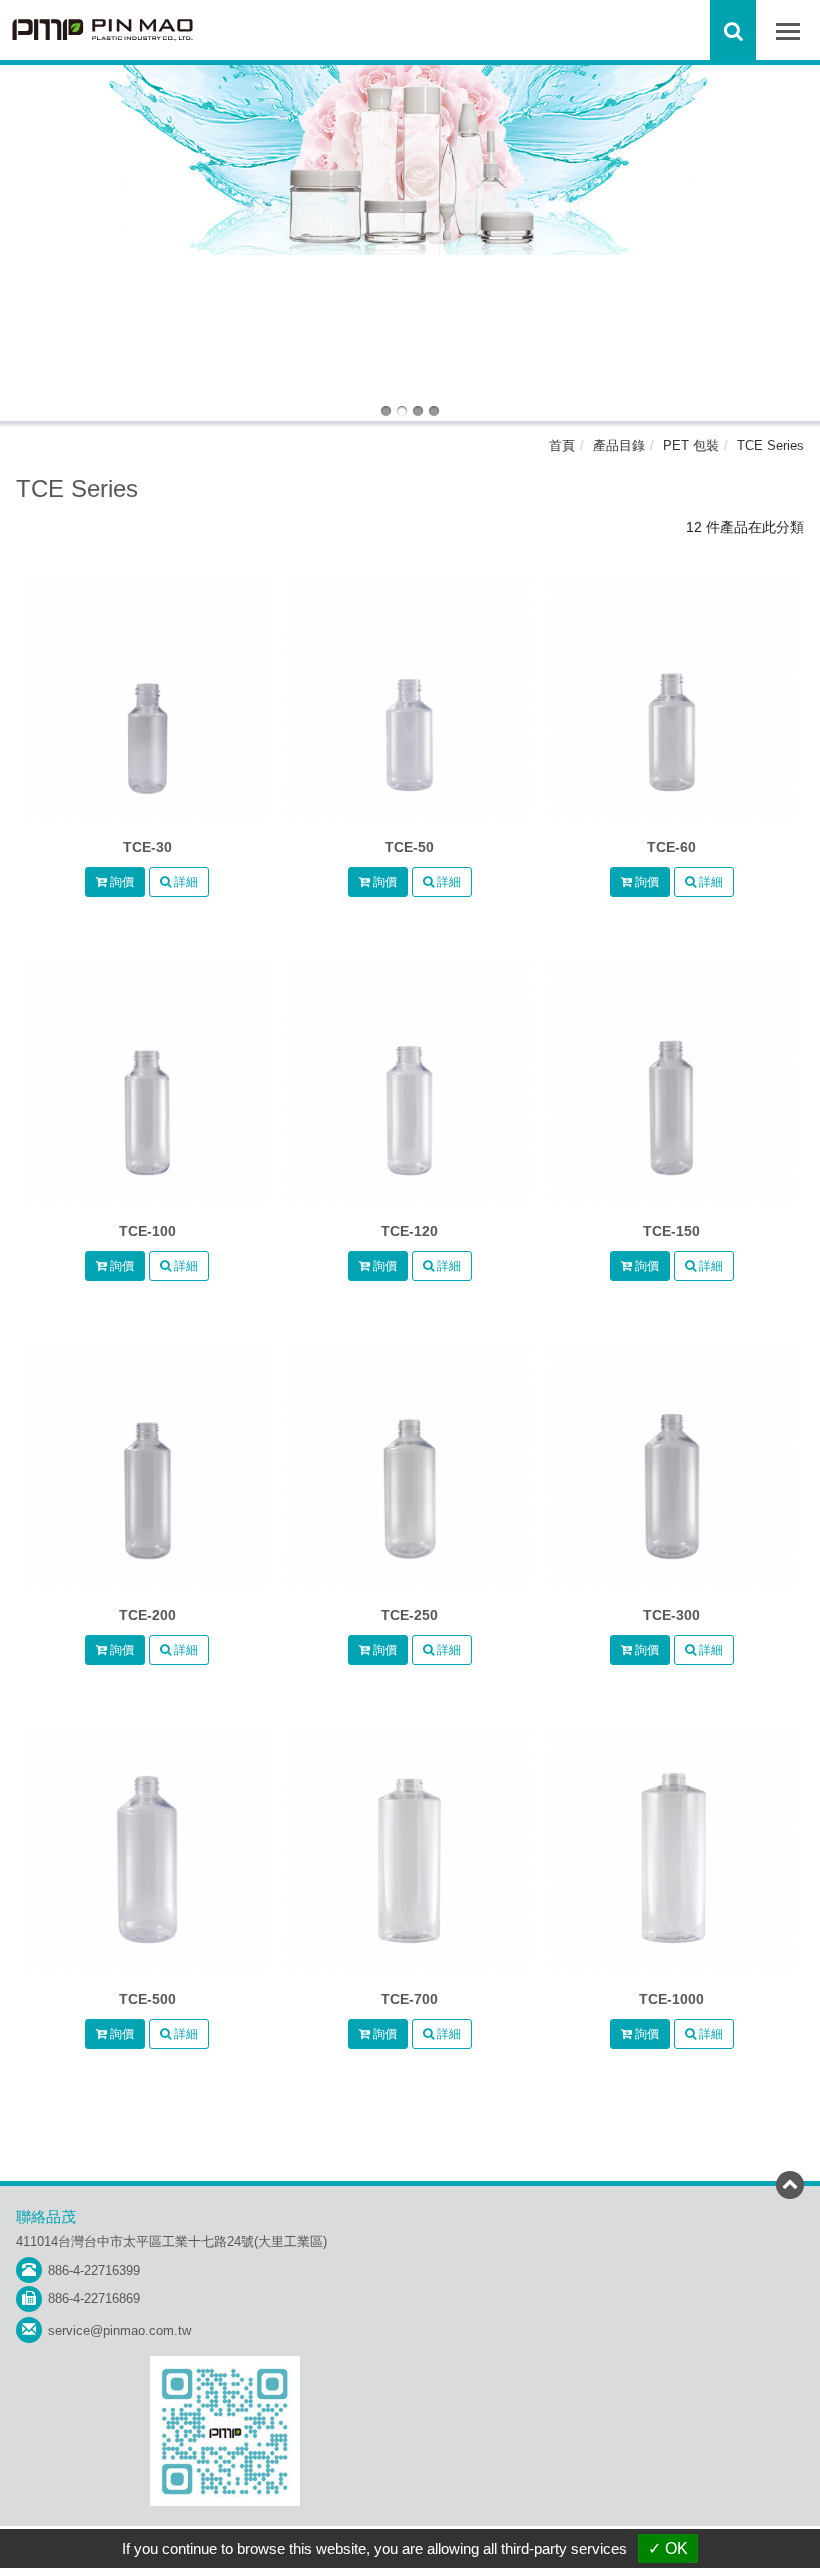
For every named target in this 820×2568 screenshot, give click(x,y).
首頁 (562, 445)
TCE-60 (671, 847)
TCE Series (770, 445)
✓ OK (668, 2548)
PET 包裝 (691, 445)
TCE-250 (409, 1615)
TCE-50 (409, 847)
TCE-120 (409, 1231)
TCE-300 (671, 1615)
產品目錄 (619, 445)
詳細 (184, 882)
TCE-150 (671, 1231)
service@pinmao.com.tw (119, 2330)
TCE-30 (147, 847)
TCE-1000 (671, 1999)
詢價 (120, 882)
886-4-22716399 (94, 2270)
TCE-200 (147, 1615)
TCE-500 (147, 1999)
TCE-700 (409, 1999)
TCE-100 (147, 1231)
